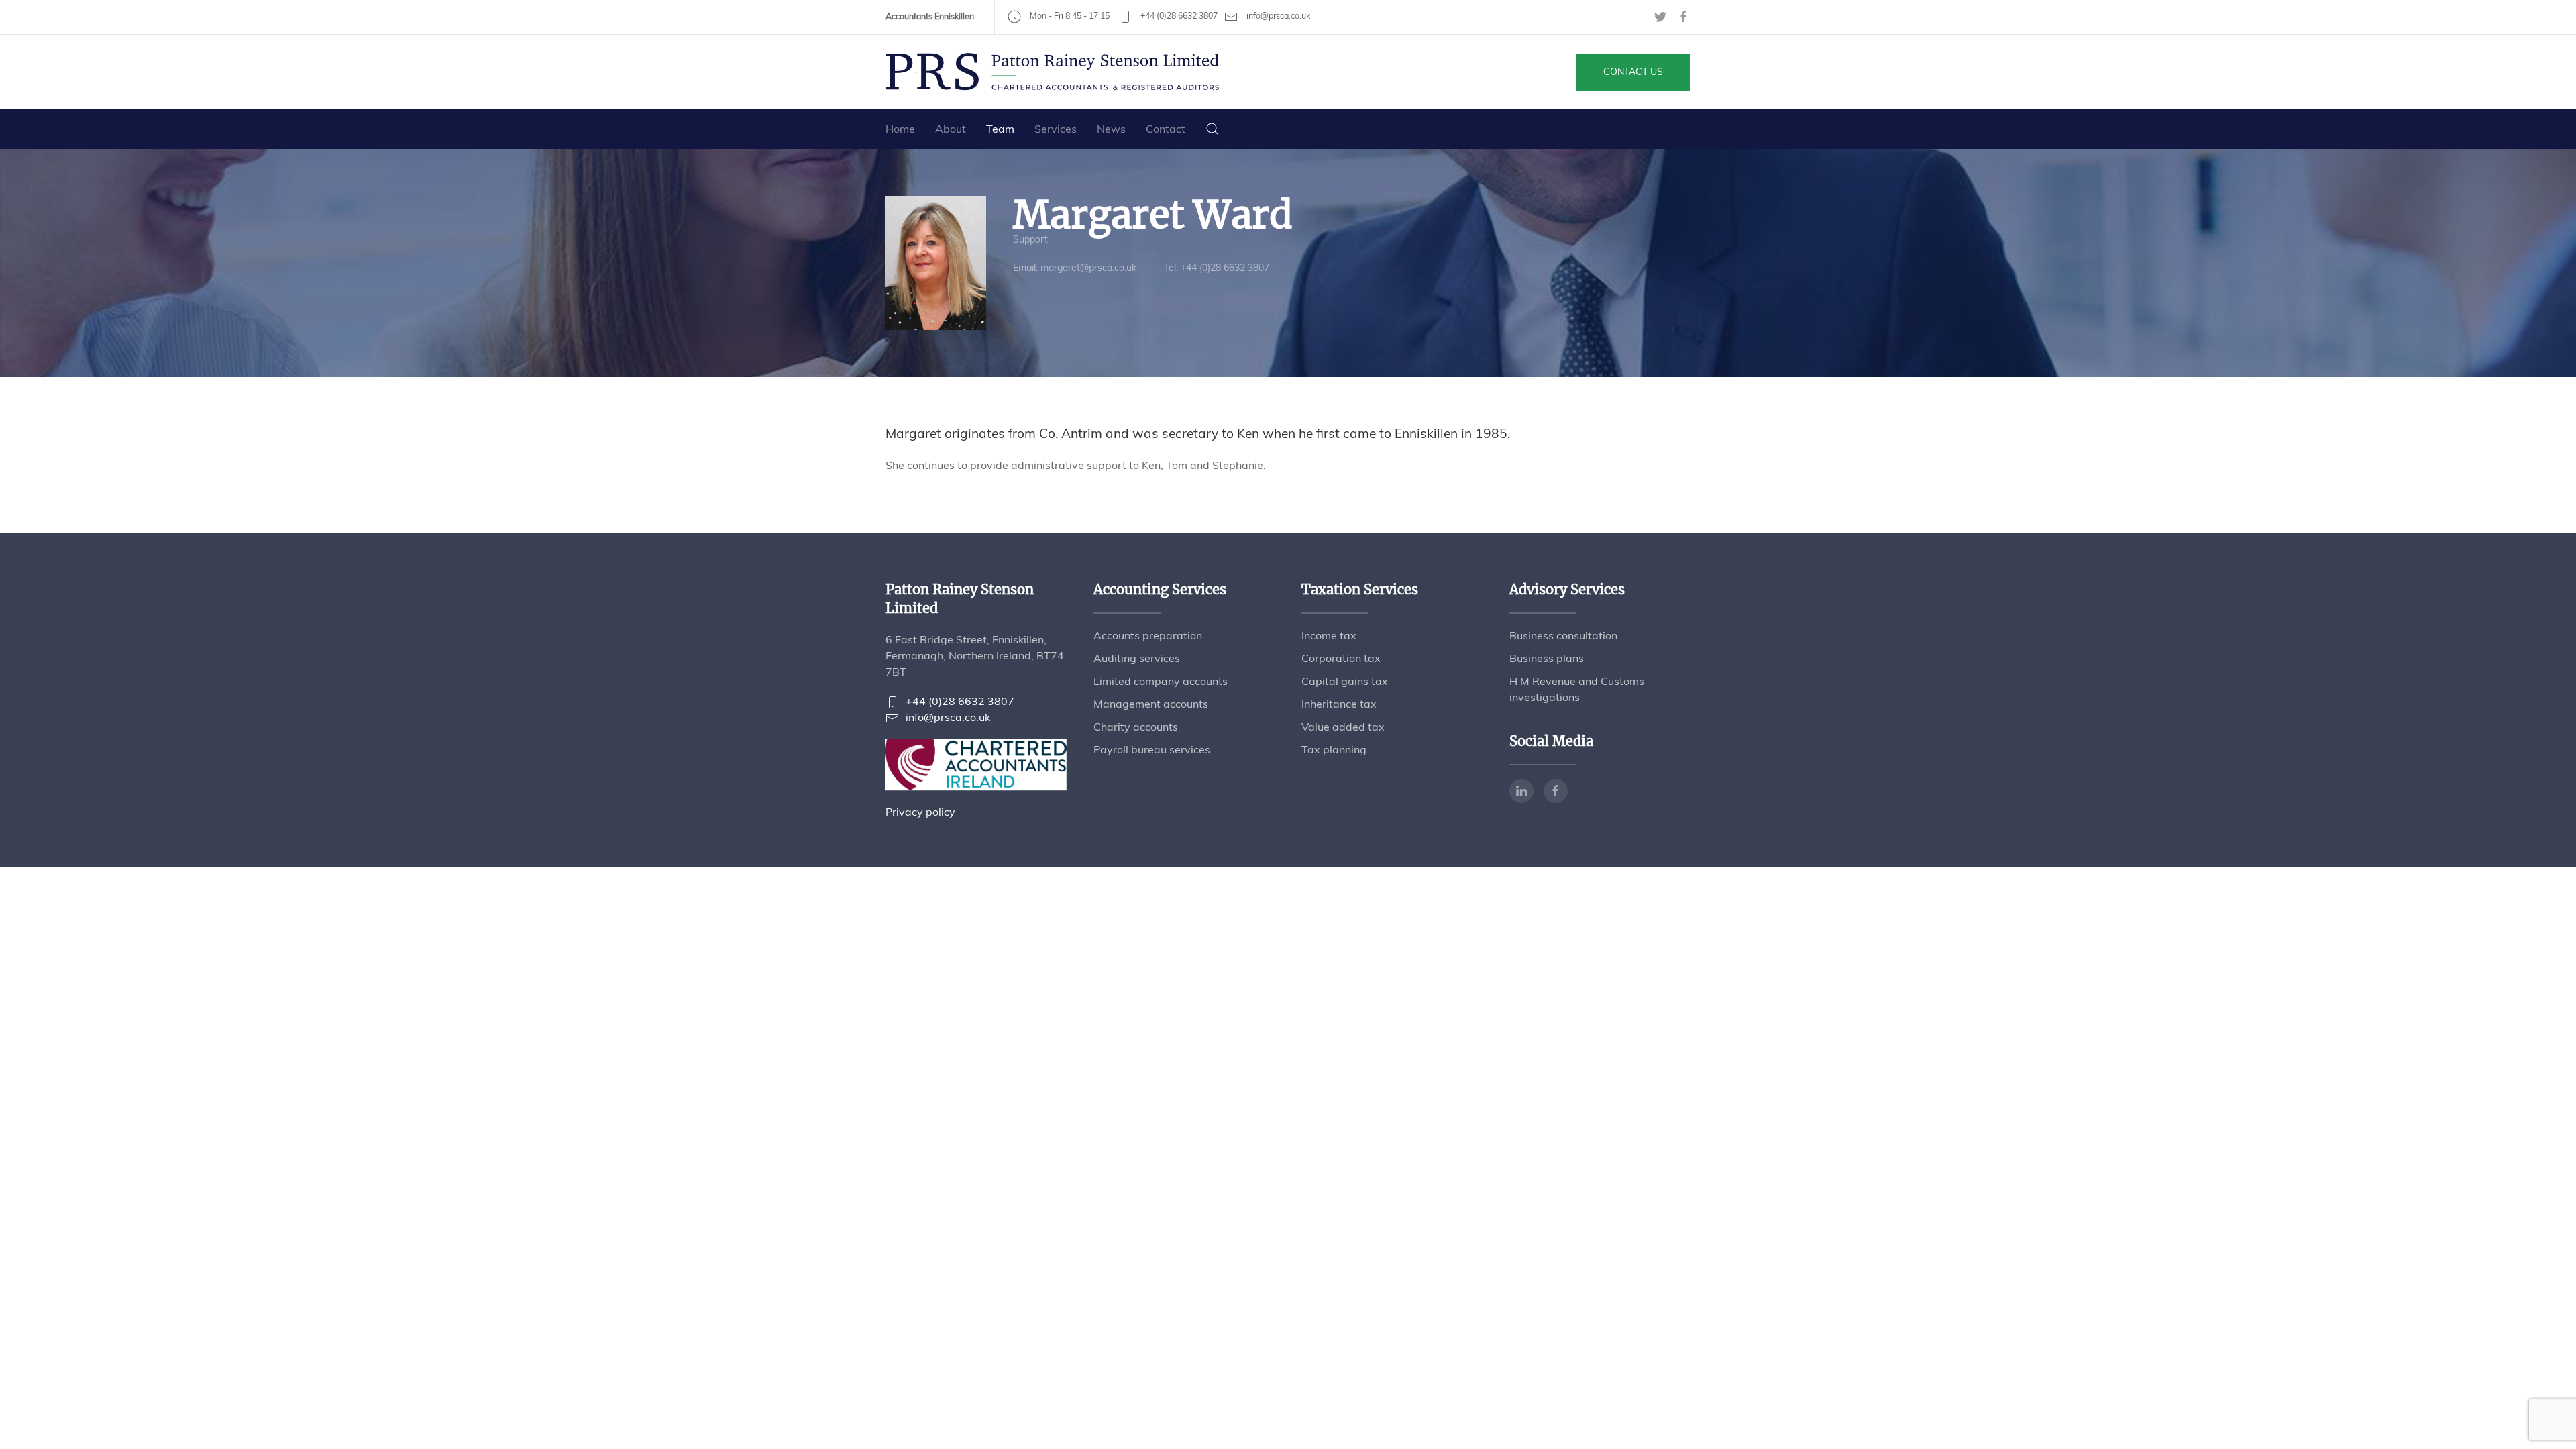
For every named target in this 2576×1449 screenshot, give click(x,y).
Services (1056, 129)
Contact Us (1633, 72)
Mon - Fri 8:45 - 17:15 (1069, 16)
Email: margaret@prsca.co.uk (1075, 268)
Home (900, 129)
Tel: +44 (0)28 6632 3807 (1217, 268)
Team (1000, 129)
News (1111, 129)
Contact (1166, 129)
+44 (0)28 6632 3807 (1178, 16)
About (951, 129)
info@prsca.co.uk (1277, 16)
